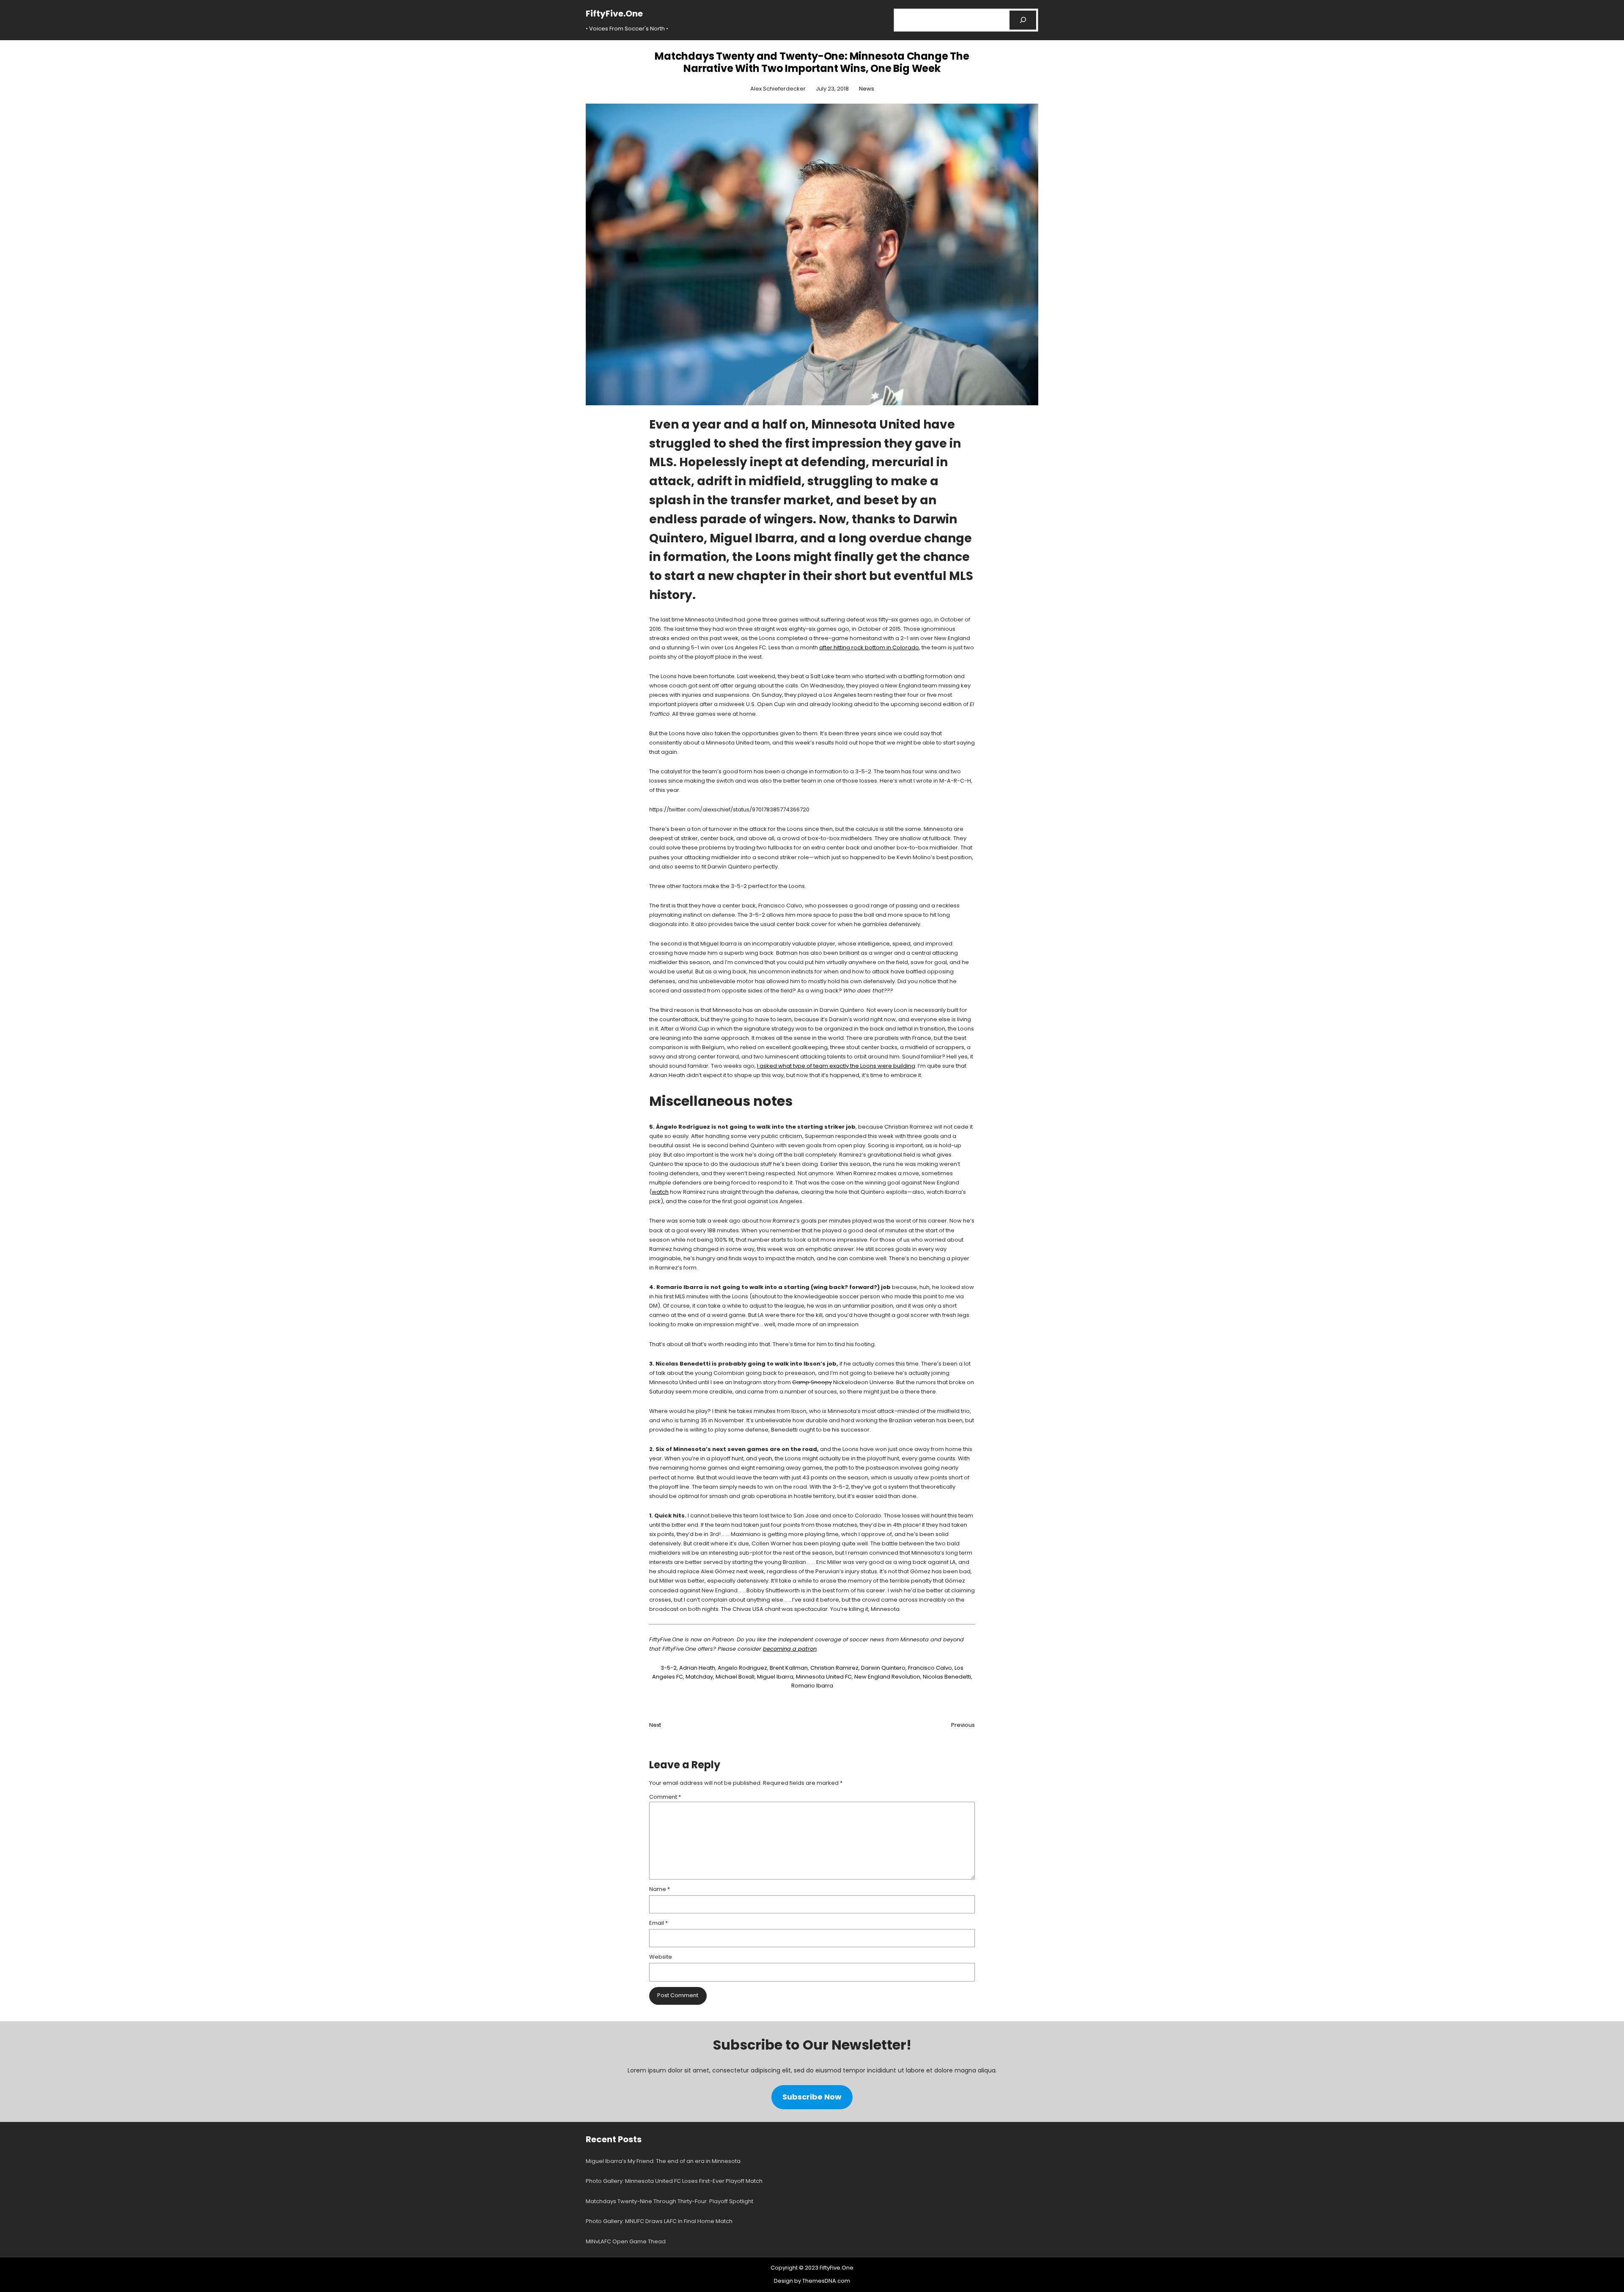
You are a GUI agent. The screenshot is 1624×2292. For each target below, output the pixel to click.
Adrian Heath (697, 1668)
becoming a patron (790, 1649)
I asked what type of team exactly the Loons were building (836, 1066)
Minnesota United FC (824, 1677)
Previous (963, 1725)
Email (658, 1923)
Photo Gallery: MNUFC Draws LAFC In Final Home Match (659, 2221)
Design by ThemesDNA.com (812, 2281)
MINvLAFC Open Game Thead (626, 2241)
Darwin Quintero (883, 1668)
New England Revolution (887, 1677)
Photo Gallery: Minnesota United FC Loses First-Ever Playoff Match (674, 2181)
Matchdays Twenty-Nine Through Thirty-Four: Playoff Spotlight (669, 2201)
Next (655, 1725)
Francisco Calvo (930, 1668)
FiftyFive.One (614, 14)
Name (660, 1889)
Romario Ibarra (812, 1686)
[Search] (1023, 20)
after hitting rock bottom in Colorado (869, 647)
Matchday (699, 1677)
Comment (665, 1797)
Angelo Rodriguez (742, 1668)
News (867, 89)
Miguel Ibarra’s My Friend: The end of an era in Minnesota (663, 2161)
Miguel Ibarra (775, 1677)
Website (661, 1957)
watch (660, 1192)
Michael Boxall (735, 1677)
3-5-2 (669, 1668)
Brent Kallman (789, 1668)
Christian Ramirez (834, 1668)
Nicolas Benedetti (947, 1677)
